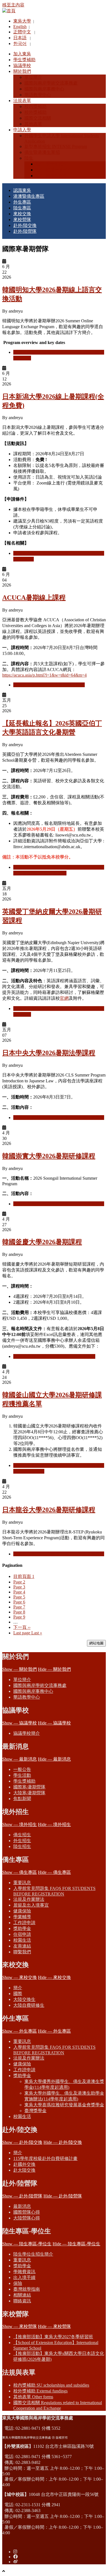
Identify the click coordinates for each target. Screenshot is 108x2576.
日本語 (20, 38)
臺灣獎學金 (35, 2111)
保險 (18, 2283)
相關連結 (22, 2295)
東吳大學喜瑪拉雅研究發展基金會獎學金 (64, 2105)
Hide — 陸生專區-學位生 (76, 2244)
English (20, 27)
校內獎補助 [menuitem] (35, 106)
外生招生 (22, 1841)
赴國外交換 (24, 2164)
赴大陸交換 (24, 2170)
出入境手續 (24, 2277)
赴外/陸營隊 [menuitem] (25, 231)
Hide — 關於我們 (54, 1669)
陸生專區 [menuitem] (22, 208)
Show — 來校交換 (20, 1977)
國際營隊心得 (27, 2212)
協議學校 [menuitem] (22, 65)
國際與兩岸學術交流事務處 (40, 1685)
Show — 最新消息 (20, 1759)
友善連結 (22, 1946)
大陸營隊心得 (27, 2218)
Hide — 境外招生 (54, 1824)
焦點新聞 (22, 1799)
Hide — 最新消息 (54, 1759)
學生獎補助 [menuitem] (24, 60)
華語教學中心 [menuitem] (38, 95)
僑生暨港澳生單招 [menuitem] (42, 152)
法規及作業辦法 (29, 1899)
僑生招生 (22, 1835)
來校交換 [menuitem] (22, 214)
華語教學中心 (27, 1697)
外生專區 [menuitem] (22, 202)
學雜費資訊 (24, 2272)
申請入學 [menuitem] (22, 130)
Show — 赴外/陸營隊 (22, 2196)
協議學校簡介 (27, 1733)
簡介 (18, 1988)
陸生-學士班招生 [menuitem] (52, 164)
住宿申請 (22, 1934)
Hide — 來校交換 (54, 1977)
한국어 (20, 44)
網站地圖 (96, 1643)
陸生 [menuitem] (29, 158)
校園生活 (22, 1940)
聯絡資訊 (22, 2301)
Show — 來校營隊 (20, 2326)
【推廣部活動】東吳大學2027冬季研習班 (53, 2337)
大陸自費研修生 (29, 2005)
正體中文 (22, 32)
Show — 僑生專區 (20, 1872)
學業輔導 (22, 1917)
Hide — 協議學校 (54, 1723)
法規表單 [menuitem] (22, 101)
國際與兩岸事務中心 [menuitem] (44, 89)
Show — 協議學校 (20, 1723)
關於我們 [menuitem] (22, 71)
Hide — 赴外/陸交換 (63, 2142)
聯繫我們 (22, 1952)
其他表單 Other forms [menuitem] (33, 2397)
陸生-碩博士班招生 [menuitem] (54, 170)
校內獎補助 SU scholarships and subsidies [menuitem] (51, 2385)
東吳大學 (22, 21)
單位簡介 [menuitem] (33, 77)
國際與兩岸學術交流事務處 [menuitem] (51, 83)
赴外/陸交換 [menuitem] (25, 225)
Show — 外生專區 (20, 2031)
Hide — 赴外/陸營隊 (63, 2196)
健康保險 (22, 1911)
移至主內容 (13, 5)
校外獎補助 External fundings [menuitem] (40, 2391)
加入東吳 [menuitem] (22, 54)
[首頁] (9, 11)
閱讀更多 (49, 685)
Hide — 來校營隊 (54, 2326)
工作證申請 (24, 1923)
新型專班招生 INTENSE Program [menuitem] (56, 146)
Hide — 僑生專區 (54, 1872)
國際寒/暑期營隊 (29, 1787)
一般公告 (22, 1769)
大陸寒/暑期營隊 (29, 1793)
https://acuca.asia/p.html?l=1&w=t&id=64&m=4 (44, 675)
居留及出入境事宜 (31, 1905)
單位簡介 (22, 1680)
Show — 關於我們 (20, 1669)
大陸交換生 (24, 1999)
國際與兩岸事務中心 (33, 1691)
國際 (18, 1994)
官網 (64, 998)
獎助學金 (22, 1928)
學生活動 (22, 1775)
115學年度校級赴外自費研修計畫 (45, 2158)
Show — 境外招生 (20, 1824)
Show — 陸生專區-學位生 (27, 2244)
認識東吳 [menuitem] (22, 190)
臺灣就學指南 (27, 2289)
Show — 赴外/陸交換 (22, 2142)
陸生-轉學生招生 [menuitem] (52, 176)
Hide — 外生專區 (54, 2031)
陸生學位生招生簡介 (33, 2254)
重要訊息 (22, 1883)
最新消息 (22, 2206)
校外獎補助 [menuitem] (35, 112)
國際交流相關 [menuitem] (38, 118)
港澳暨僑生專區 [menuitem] (29, 196)
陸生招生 (22, 1846)
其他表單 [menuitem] (33, 124)
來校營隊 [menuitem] (22, 220)
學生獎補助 (24, 1781)
